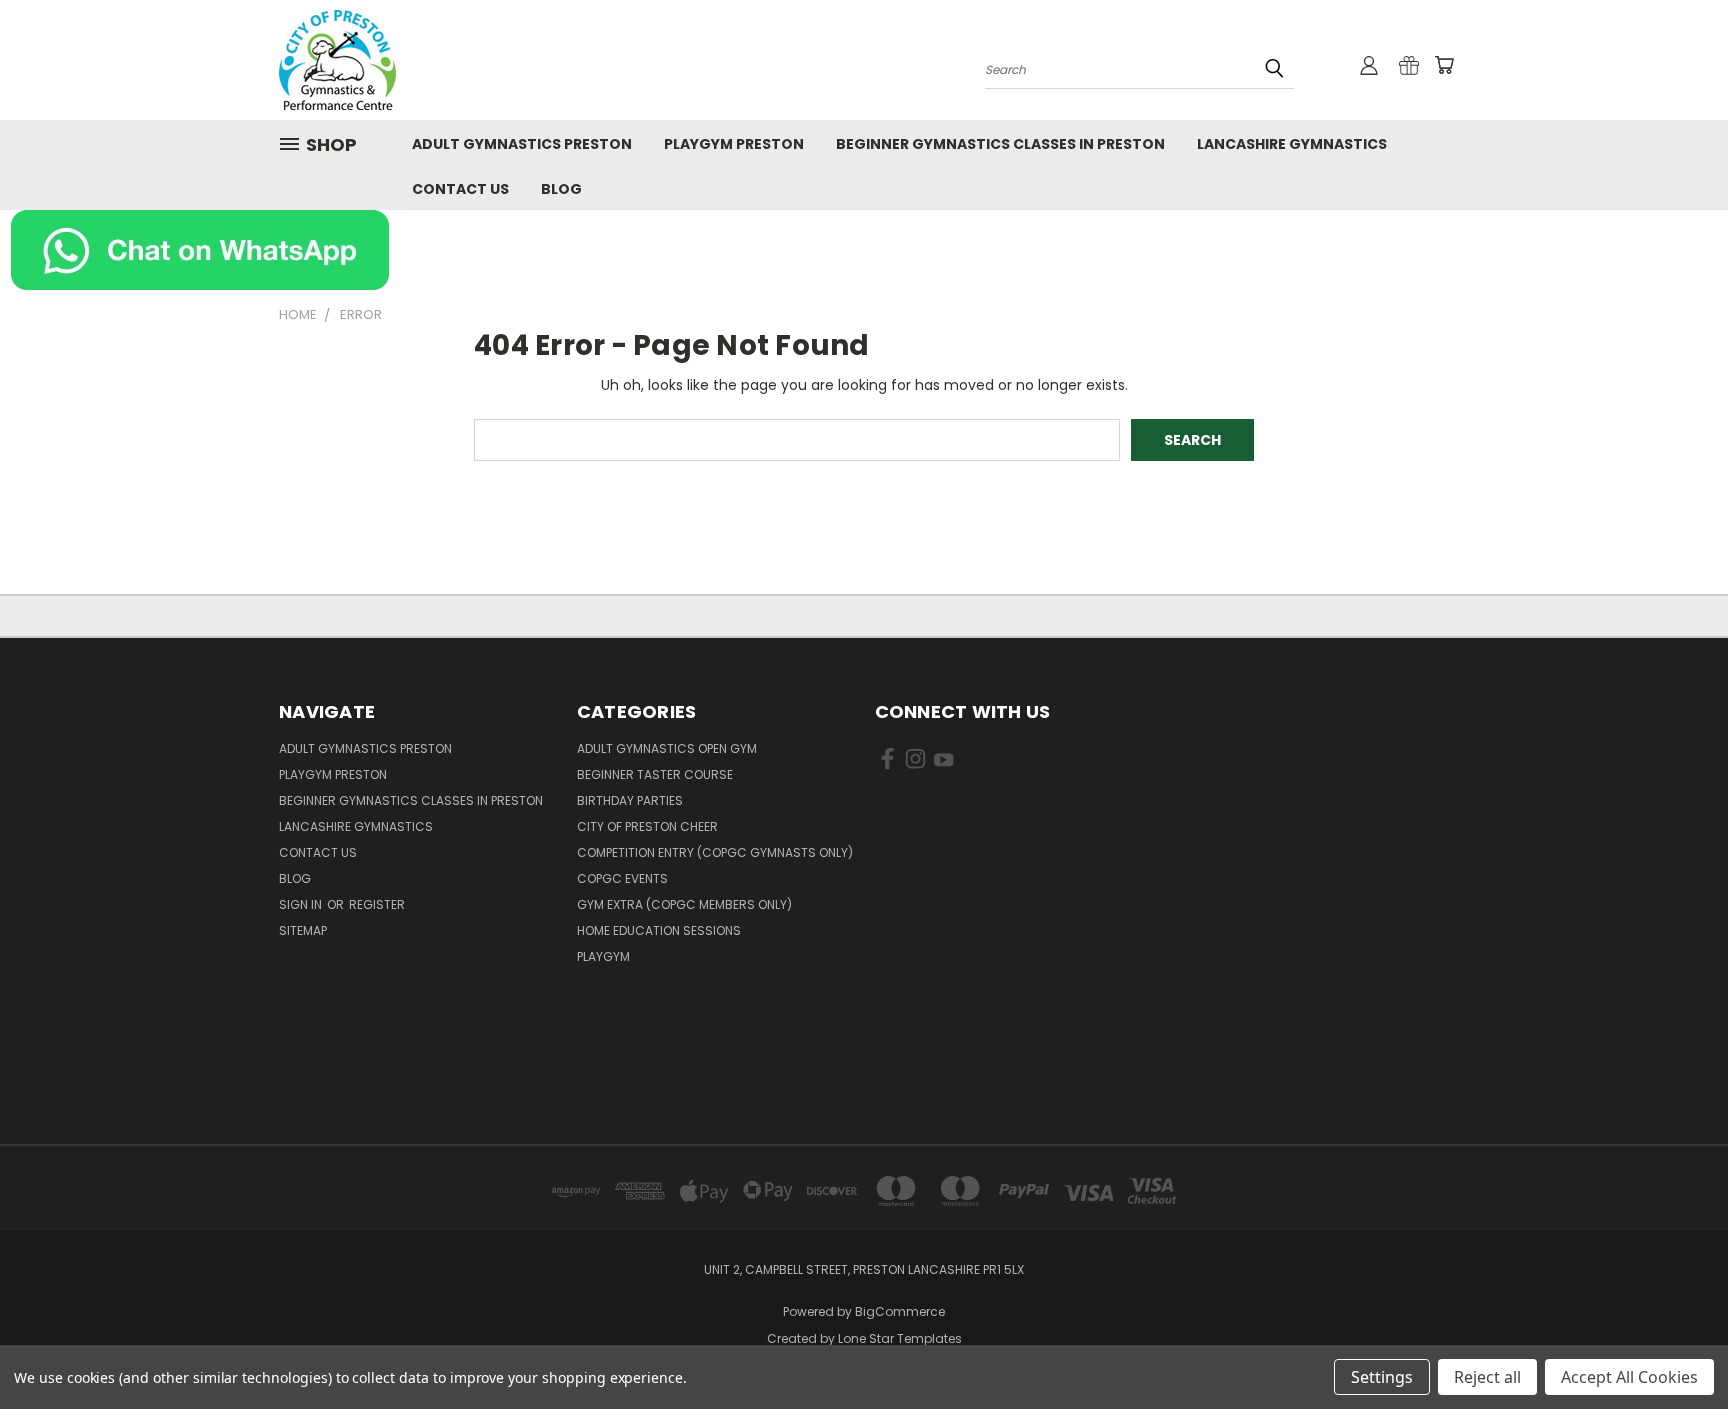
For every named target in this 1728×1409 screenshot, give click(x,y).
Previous (1675, 1346)
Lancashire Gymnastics (1292, 144)
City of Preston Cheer (647, 826)
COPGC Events (622, 878)
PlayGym (603, 956)
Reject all (1487, 1377)
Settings (1382, 1377)
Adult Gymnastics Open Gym (667, 748)
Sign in (302, 904)
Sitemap (303, 930)
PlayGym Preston (734, 144)
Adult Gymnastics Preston (522, 144)
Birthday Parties (630, 800)
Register (377, 904)
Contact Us (460, 189)
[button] (864, 250)
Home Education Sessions (659, 930)
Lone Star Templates (900, 1338)
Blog (561, 189)
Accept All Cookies (1629, 1377)
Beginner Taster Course (655, 774)
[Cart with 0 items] (1444, 65)
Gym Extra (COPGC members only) (684, 904)
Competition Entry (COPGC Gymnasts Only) (715, 852)
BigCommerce (900, 1311)
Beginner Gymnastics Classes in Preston (1000, 144)
